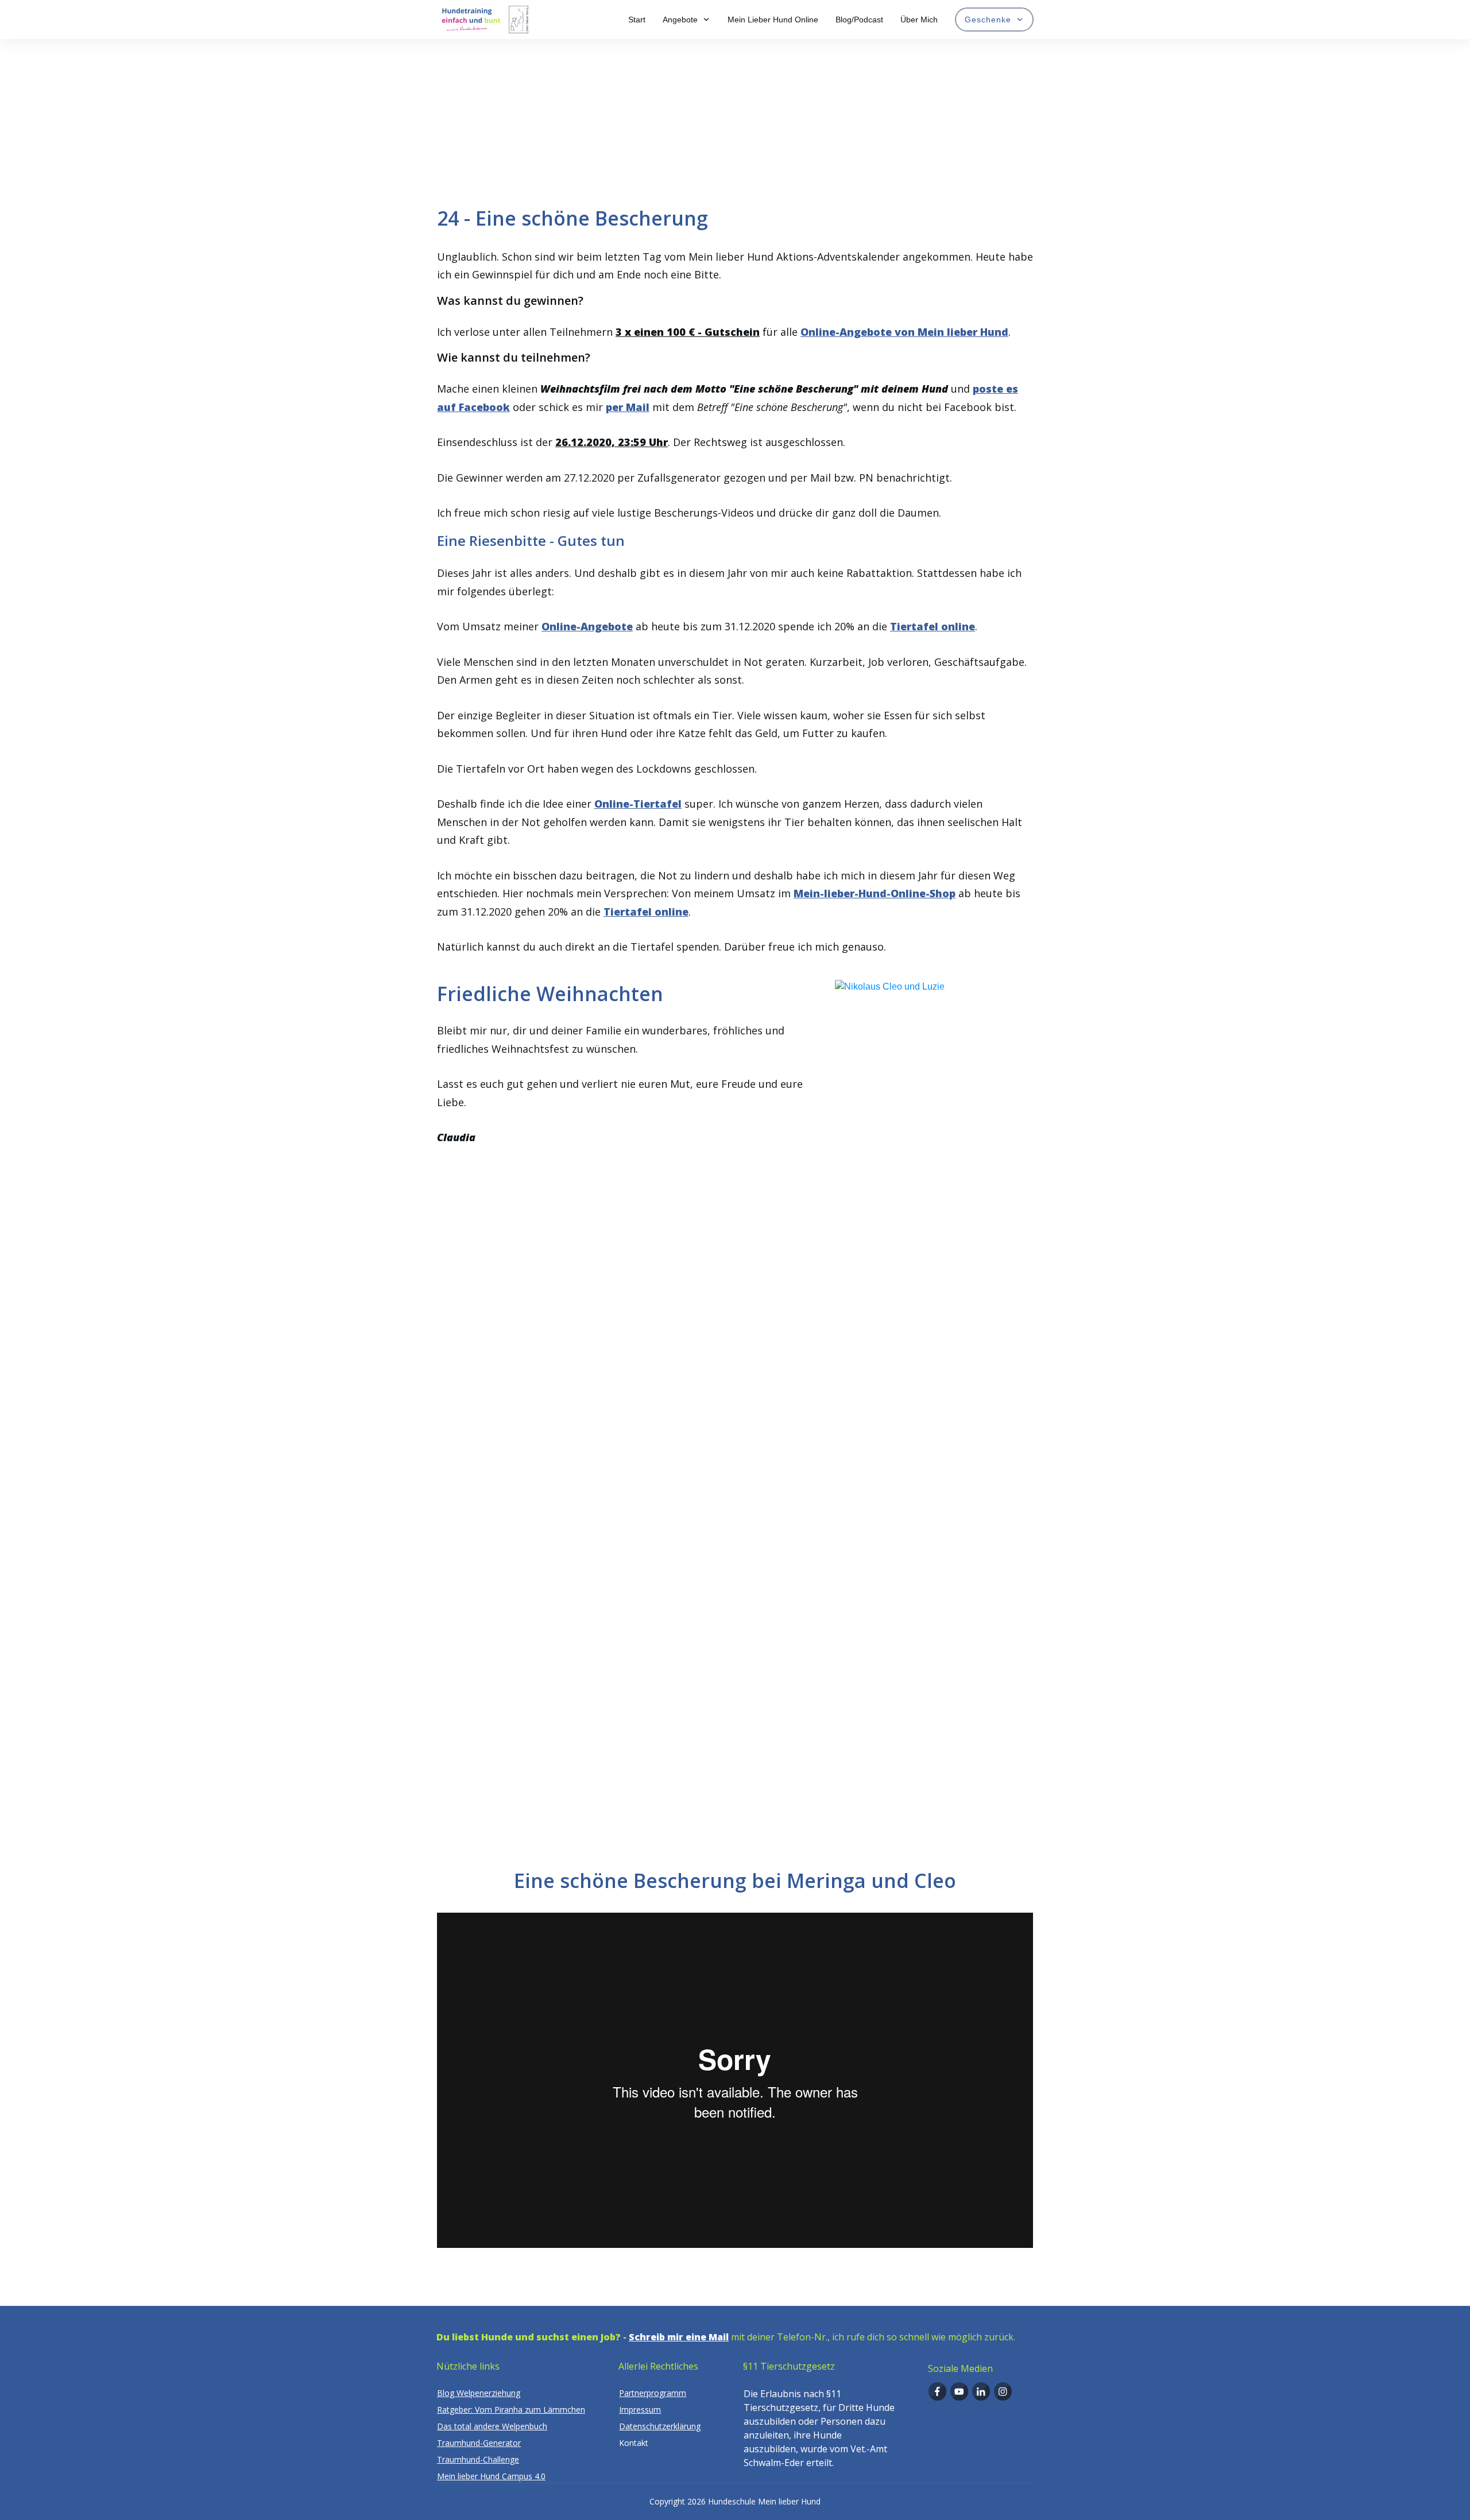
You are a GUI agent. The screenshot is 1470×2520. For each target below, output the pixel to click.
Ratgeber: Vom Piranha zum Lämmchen (511, 2409)
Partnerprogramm (653, 2393)
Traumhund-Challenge (478, 2459)
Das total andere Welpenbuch (492, 2426)
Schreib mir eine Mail (679, 2337)
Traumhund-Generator (479, 2443)
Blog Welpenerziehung (479, 2393)
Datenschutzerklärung (660, 2426)
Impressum (640, 2409)
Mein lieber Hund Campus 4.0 (491, 2476)
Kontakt (634, 2443)
